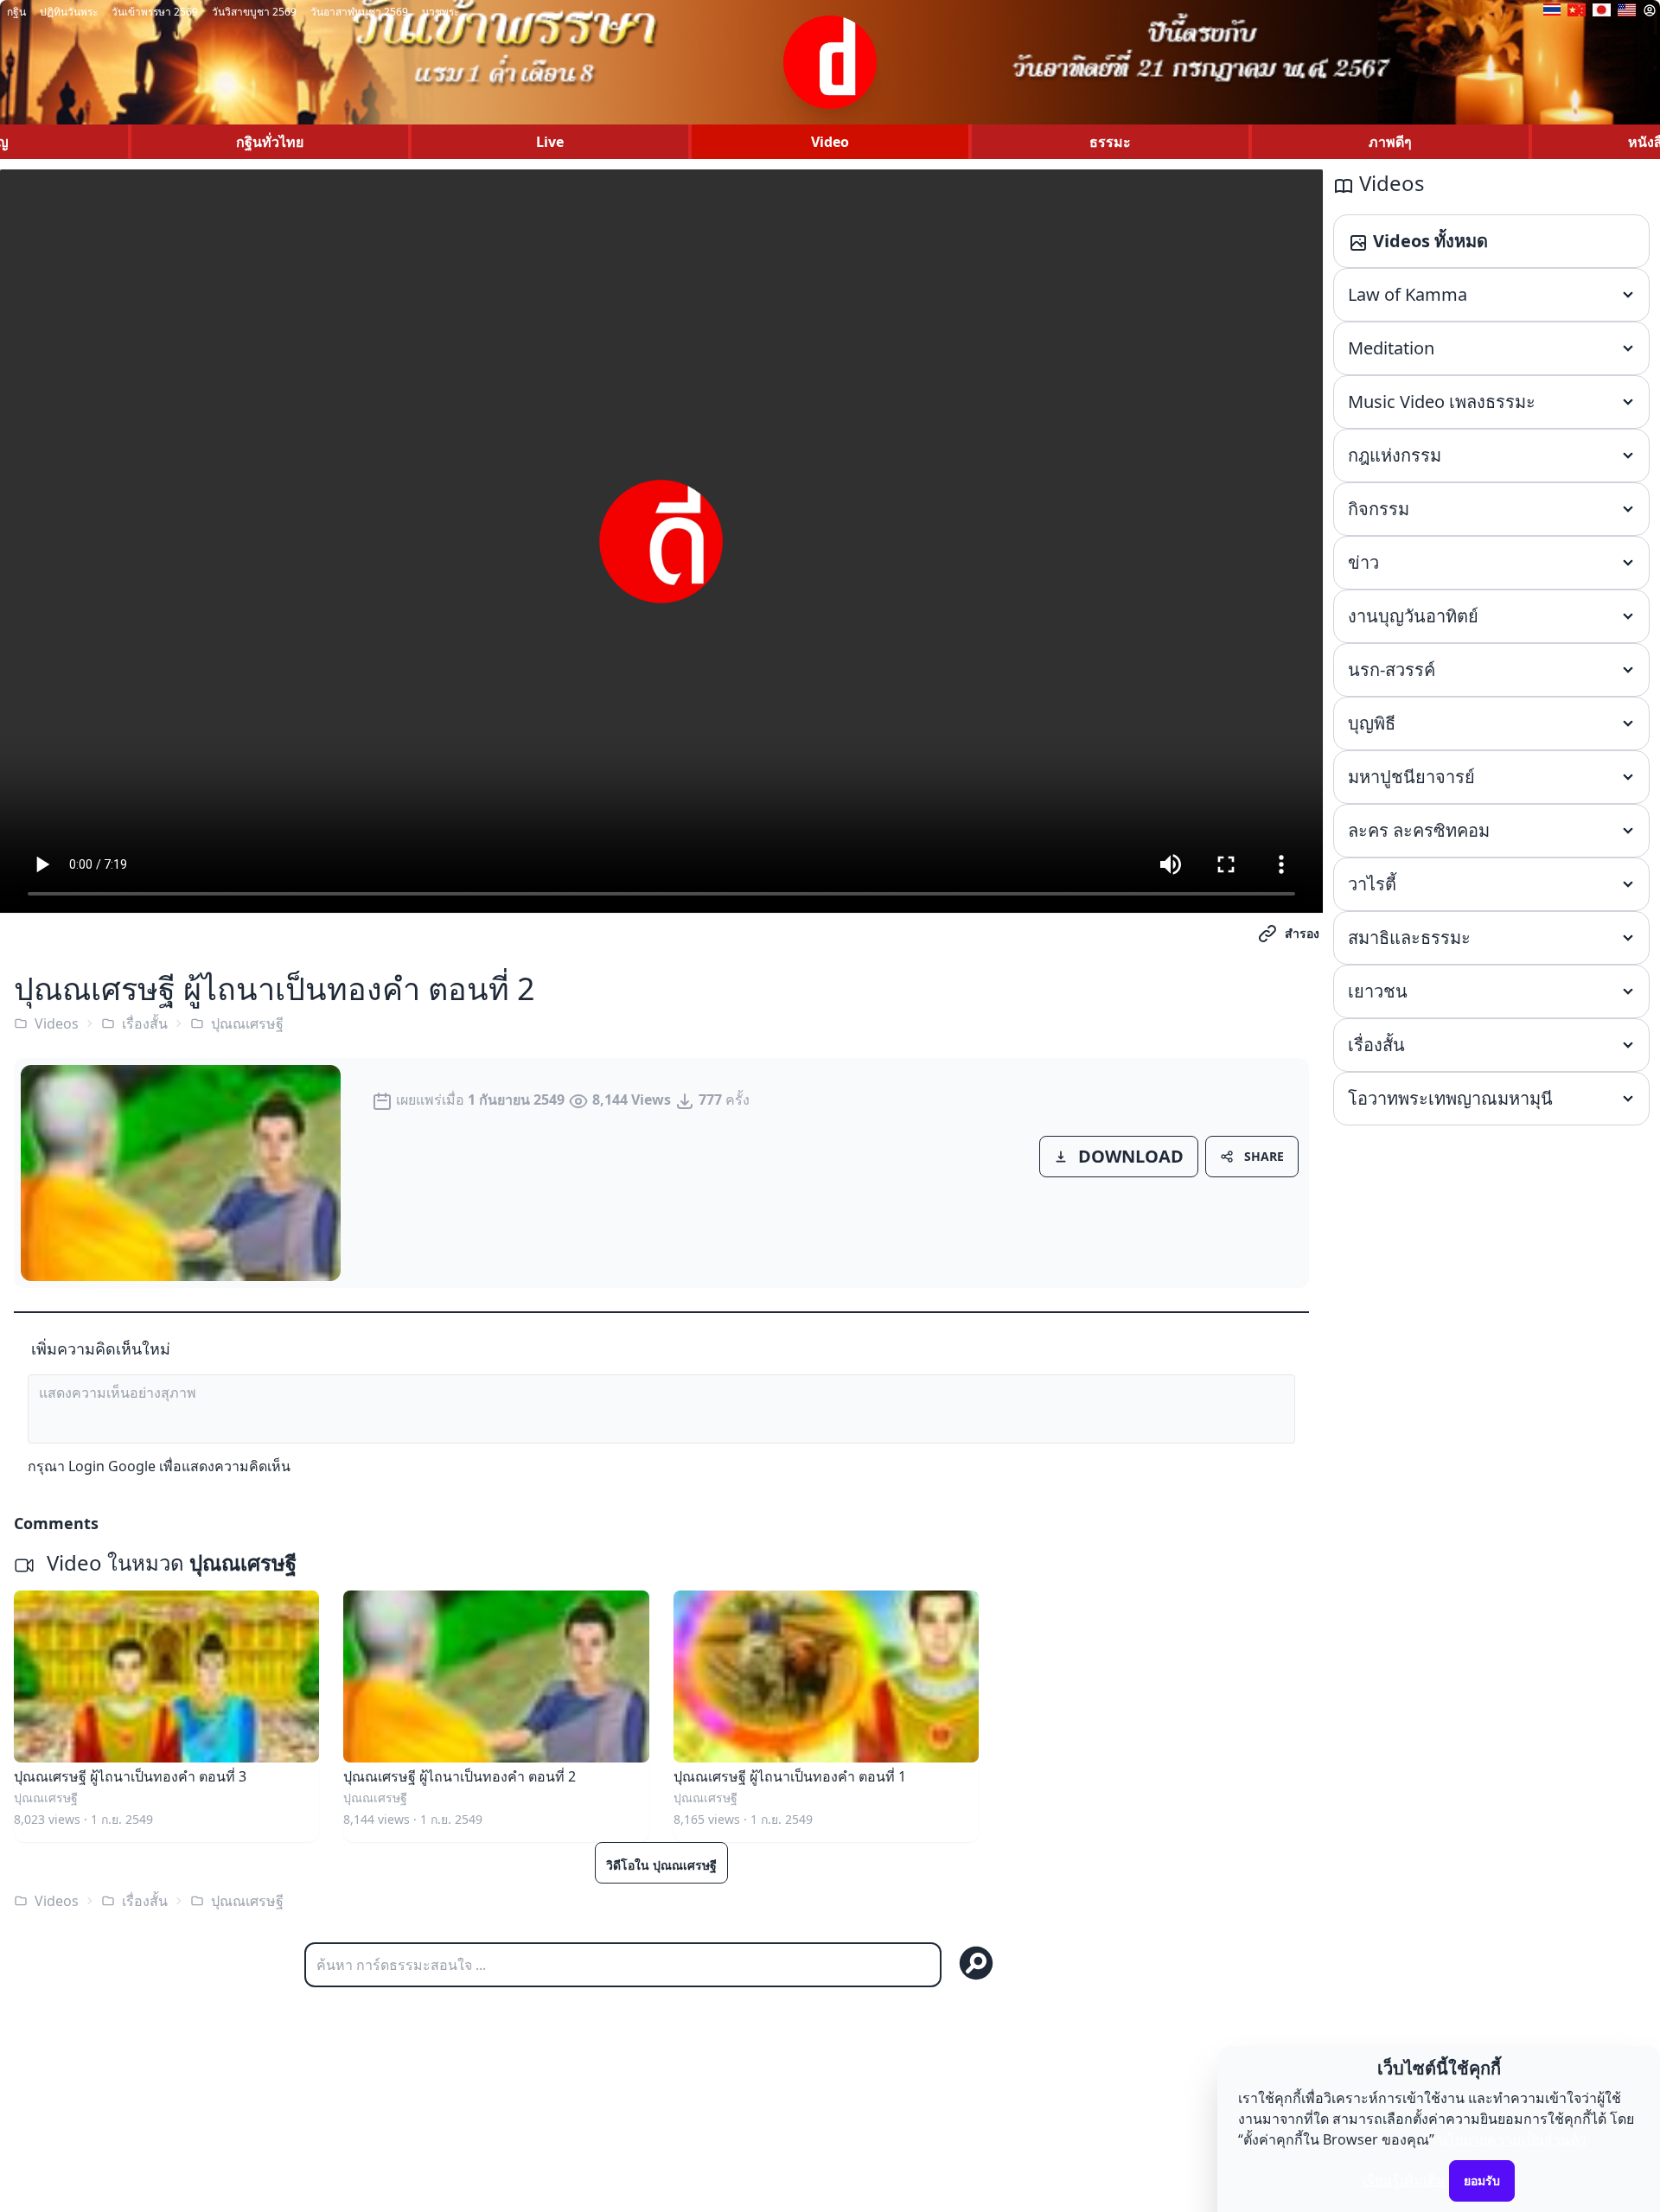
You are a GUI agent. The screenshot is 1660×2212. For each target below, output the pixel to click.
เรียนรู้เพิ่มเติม (1404, 2180)
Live (550, 142)
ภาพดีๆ (1390, 142)
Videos (57, 1023)
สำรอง (1302, 933)
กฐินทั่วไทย (270, 142)
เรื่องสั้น (145, 1023)
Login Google (112, 1466)
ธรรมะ (1110, 142)
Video (830, 142)
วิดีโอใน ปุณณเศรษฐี (661, 1865)
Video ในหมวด (169, 1562)
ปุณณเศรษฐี (247, 1023)
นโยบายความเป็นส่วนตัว (1512, 2139)
